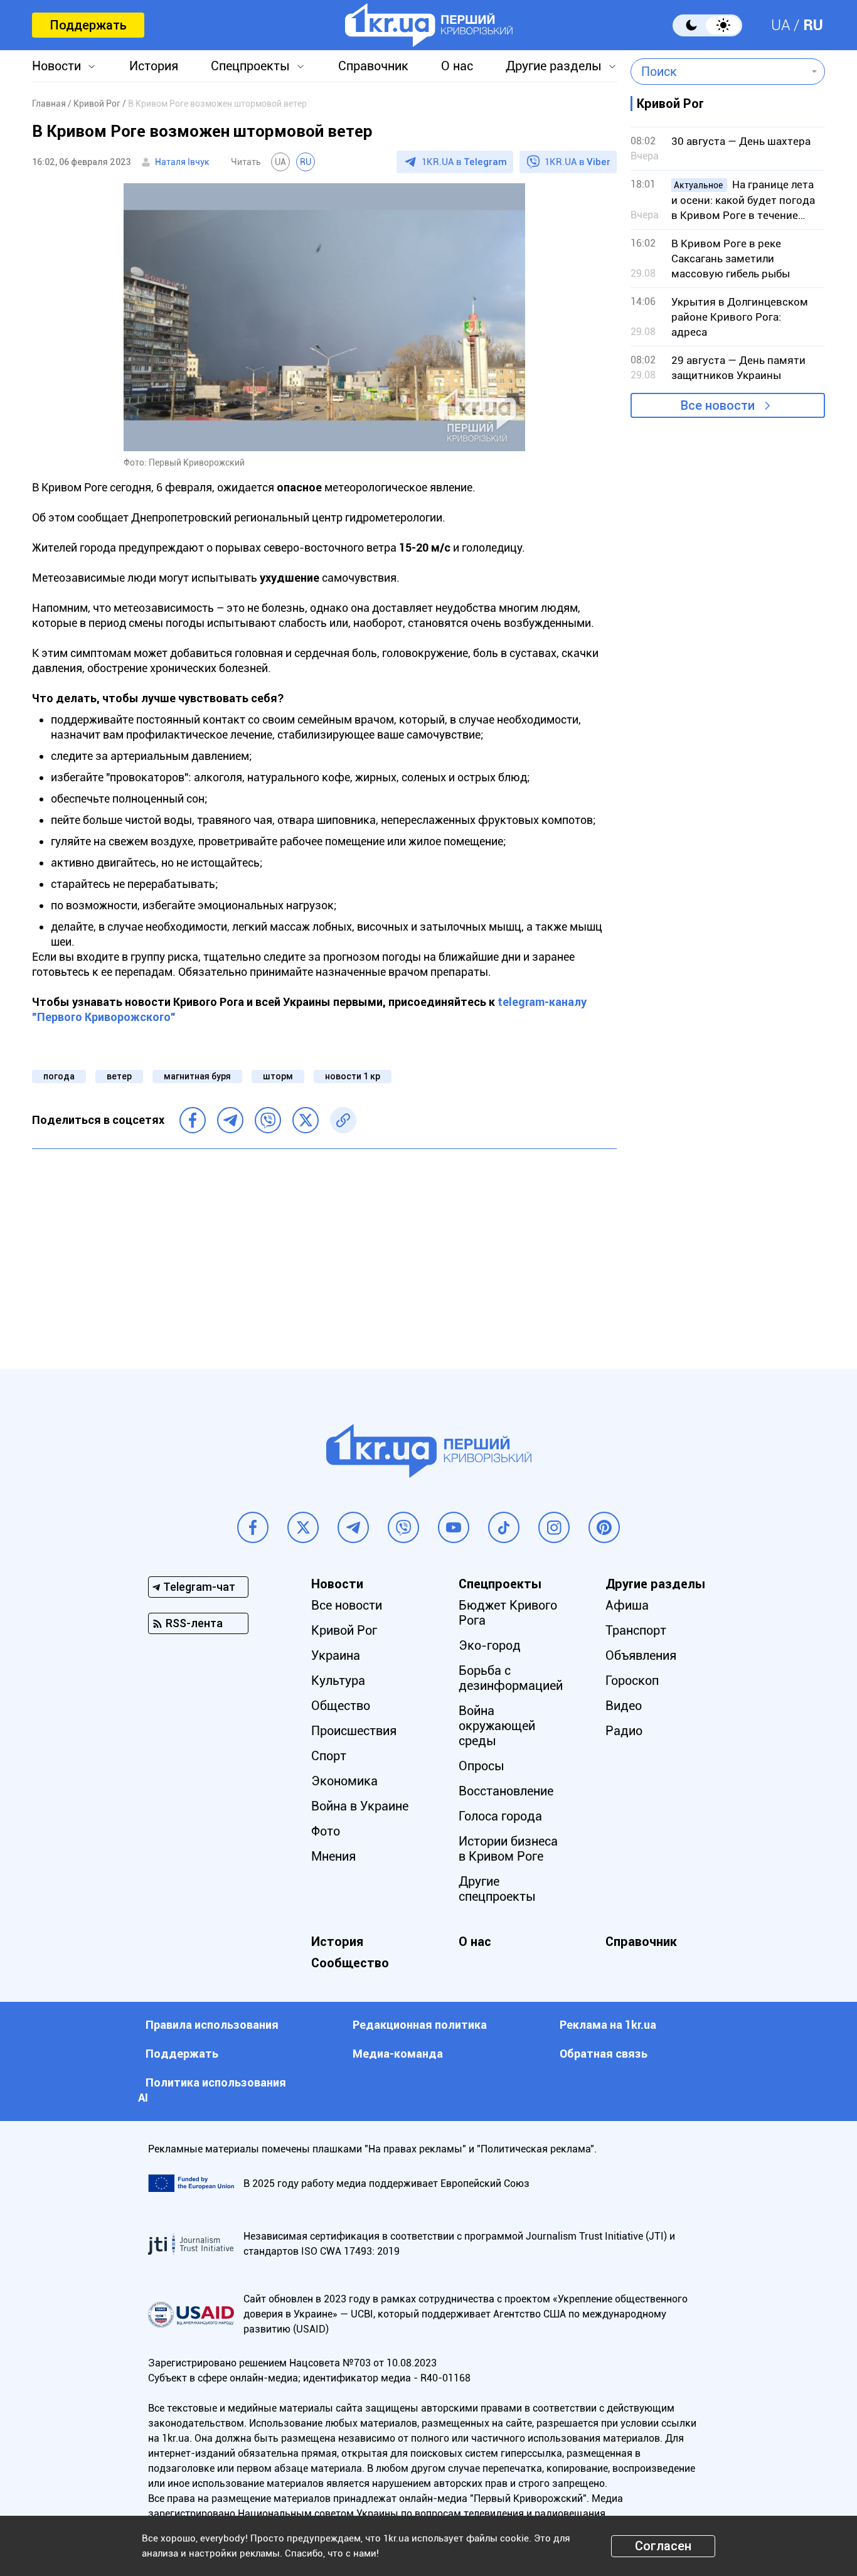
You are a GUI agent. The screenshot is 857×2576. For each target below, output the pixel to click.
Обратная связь (604, 2054)
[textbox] (719, 72)
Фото (326, 1831)
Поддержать (88, 25)
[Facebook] (193, 1120)
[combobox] (719, 72)
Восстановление (506, 1791)
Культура (338, 1681)
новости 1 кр (353, 1076)
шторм (278, 1076)
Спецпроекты (250, 66)
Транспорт (636, 1630)
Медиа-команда (398, 2054)
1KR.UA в (464, 162)
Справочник (373, 66)
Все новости (718, 405)
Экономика (344, 1781)
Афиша (627, 1605)
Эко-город (490, 1645)
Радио (624, 1731)
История (154, 66)
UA (781, 25)
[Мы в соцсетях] (253, 1527)
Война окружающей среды (497, 1726)
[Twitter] (306, 1120)
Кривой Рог (344, 1630)
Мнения (333, 1856)
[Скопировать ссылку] (343, 1120)
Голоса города (500, 1816)
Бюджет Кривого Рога (508, 1613)
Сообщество (350, 1963)
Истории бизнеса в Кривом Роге (508, 1849)
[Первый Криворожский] (429, 25)
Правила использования (212, 2025)
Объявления (641, 1655)
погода (59, 1076)
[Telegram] (230, 1120)
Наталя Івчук (182, 162)
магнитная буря (197, 1076)
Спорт (329, 1756)
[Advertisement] (324, 1249)
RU (813, 25)
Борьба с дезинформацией (511, 1678)
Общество (341, 1706)
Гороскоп (632, 1681)
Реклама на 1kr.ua (608, 2025)
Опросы (482, 1766)
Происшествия (354, 1731)
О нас (457, 66)
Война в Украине (360, 1806)
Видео (624, 1706)
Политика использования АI (212, 2090)
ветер (119, 1076)
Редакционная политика (420, 2025)
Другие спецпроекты (497, 1889)
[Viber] (268, 1120)
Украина (336, 1655)
